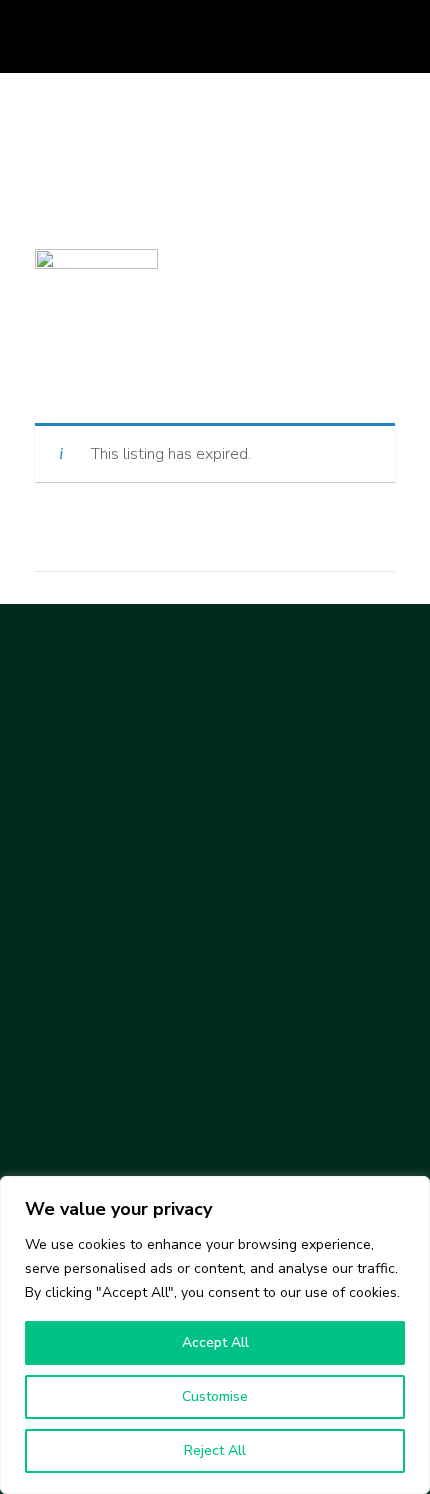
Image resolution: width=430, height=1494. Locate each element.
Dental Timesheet (95, 1023)
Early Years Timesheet (110, 1045)
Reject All (215, 1450)
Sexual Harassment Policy (123, 1128)
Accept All (215, 1342)
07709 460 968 (171, 20)
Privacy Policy (81, 1173)
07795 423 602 (198, 57)
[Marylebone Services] (119, 710)
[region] (215, 1335)
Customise (215, 1396)
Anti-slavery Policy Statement (136, 1105)
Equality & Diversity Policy (122, 1150)
